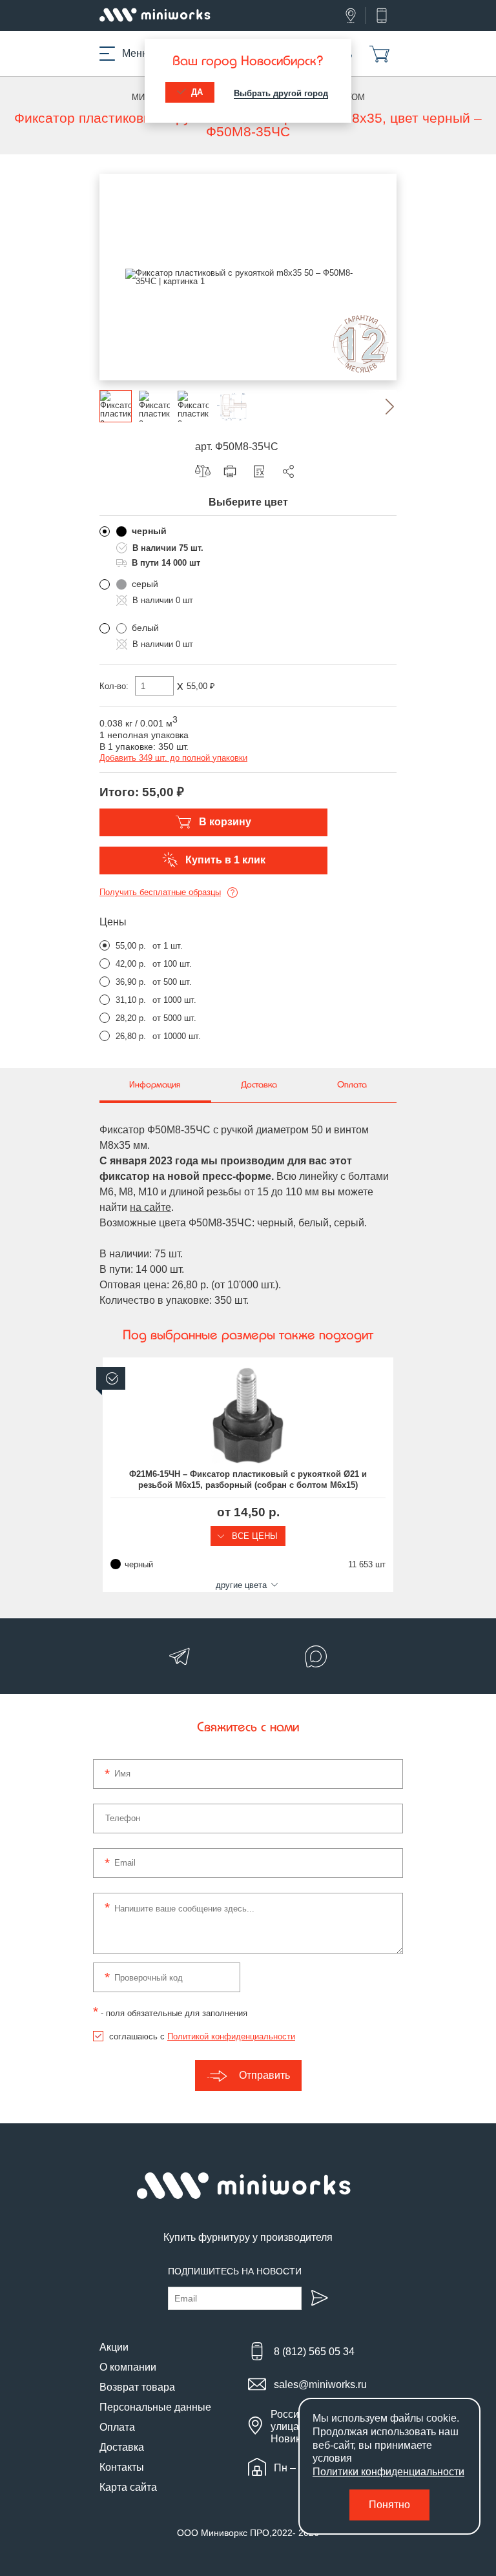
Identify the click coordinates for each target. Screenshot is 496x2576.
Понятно (389, 2505)
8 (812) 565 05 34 (314, 2352)
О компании (128, 2367)
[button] (380, 406)
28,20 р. (131, 1018)
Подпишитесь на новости (235, 2271)
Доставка (122, 2447)
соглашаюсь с (202, 2036)
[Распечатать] (233, 471)
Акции (114, 2347)
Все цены (253, 1536)
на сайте (150, 1207)
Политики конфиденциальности (388, 2472)
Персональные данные (155, 2407)
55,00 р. (131, 946)
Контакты (122, 2467)
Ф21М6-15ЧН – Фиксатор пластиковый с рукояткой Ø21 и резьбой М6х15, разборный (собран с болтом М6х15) (248, 1479)
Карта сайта (128, 2487)
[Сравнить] (206, 471)
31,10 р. (131, 1000)
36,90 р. (131, 982)
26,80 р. (131, 1036)
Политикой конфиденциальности (231, 2036)
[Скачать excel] (262, 471)
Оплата (117, 2427)
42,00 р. (131, 964)
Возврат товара (137, 2387)
